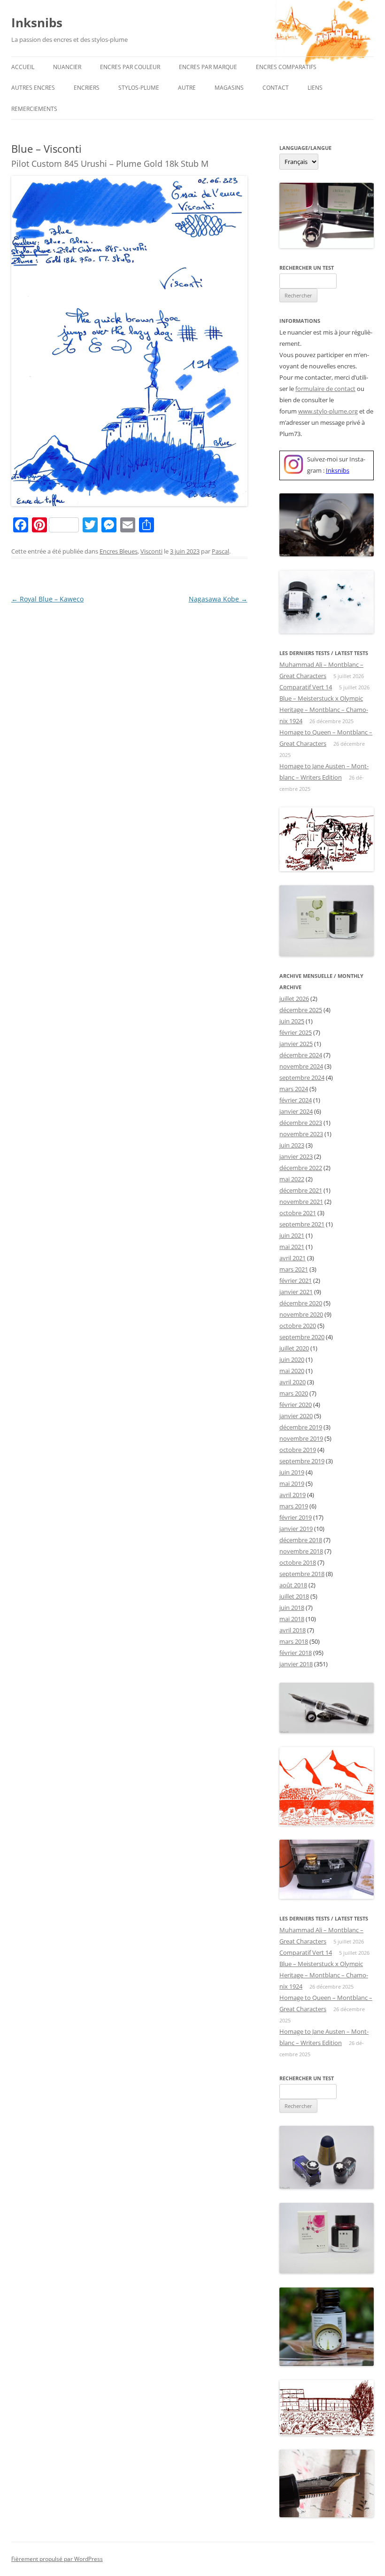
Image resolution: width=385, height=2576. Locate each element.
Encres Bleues (119, 551)
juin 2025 (292, 1021)
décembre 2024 (301, 1055)
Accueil (23, 67)
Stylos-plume (139, 88)
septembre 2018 (302, 1574)
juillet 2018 (294, 1596)
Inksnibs (37, 23)
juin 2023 (292, 1145)
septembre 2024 (302, 1077)
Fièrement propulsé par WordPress (57, 2559)
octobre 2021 (298, 1213)
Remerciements (34, 109)
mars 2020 (294, 1393)
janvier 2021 (296, 1292)
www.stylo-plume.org (328, 411)
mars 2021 (294, 1269)
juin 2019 (292, 1472)
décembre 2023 (301, 1123)
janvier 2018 (296, 1664)
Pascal (220, 551)
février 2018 (296, 1653)
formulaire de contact (325, 389)
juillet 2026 (294, 999)
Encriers (87, 88)
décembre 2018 (301, 1540)
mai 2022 (292, 1179)
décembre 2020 (301, 1303)
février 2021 (296, 1280)
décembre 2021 (301, 1190)
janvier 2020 (296, 1416)
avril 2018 (293, 1630)
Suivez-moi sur (327, 459)
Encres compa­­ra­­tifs (286, 67)
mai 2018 (292, 1619)
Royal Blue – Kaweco (47, 599)
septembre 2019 (302, 1461)
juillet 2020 (294, 1348)
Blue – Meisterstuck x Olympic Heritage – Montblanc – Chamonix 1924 (324, 710)
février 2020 (296, 1405)
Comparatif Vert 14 (306, 687)
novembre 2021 (301, 1202)
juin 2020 (292, 1359)
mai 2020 (292, 1371)
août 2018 (293, 1585)
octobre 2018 (298, 1562)
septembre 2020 (302, 1337)
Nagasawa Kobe (218, 599)
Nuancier (67, 67)
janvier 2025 (296, 1044)
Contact (276, 88)
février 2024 (296, 1100)
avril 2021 (293, 1258)
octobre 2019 (298, 1450)
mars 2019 (294, 1506)
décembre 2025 (301, 1010)
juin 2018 (292, 1608)
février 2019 (296, 1517)
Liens (315, 88)
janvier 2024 (296, 1111)
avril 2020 (293, 1382)
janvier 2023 (296, 1156)
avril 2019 (293, 1495)
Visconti (151, 551)
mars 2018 (294, 1641)
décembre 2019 (301, 1427)
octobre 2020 (298, 1326)
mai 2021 (292, 1247)
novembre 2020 (301, 1314)
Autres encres (33, 88)
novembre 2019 (301, 1438)
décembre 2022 (301, 1168)
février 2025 (296, 1032)
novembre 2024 (301, 1066)
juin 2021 (292, 1235)
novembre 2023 (301, 1134)
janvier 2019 (296, 1529)
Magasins (229, 88)
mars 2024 (294, 1089)
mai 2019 (292, 1483)
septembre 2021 (302, 1224)
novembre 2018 (301, 1551)
